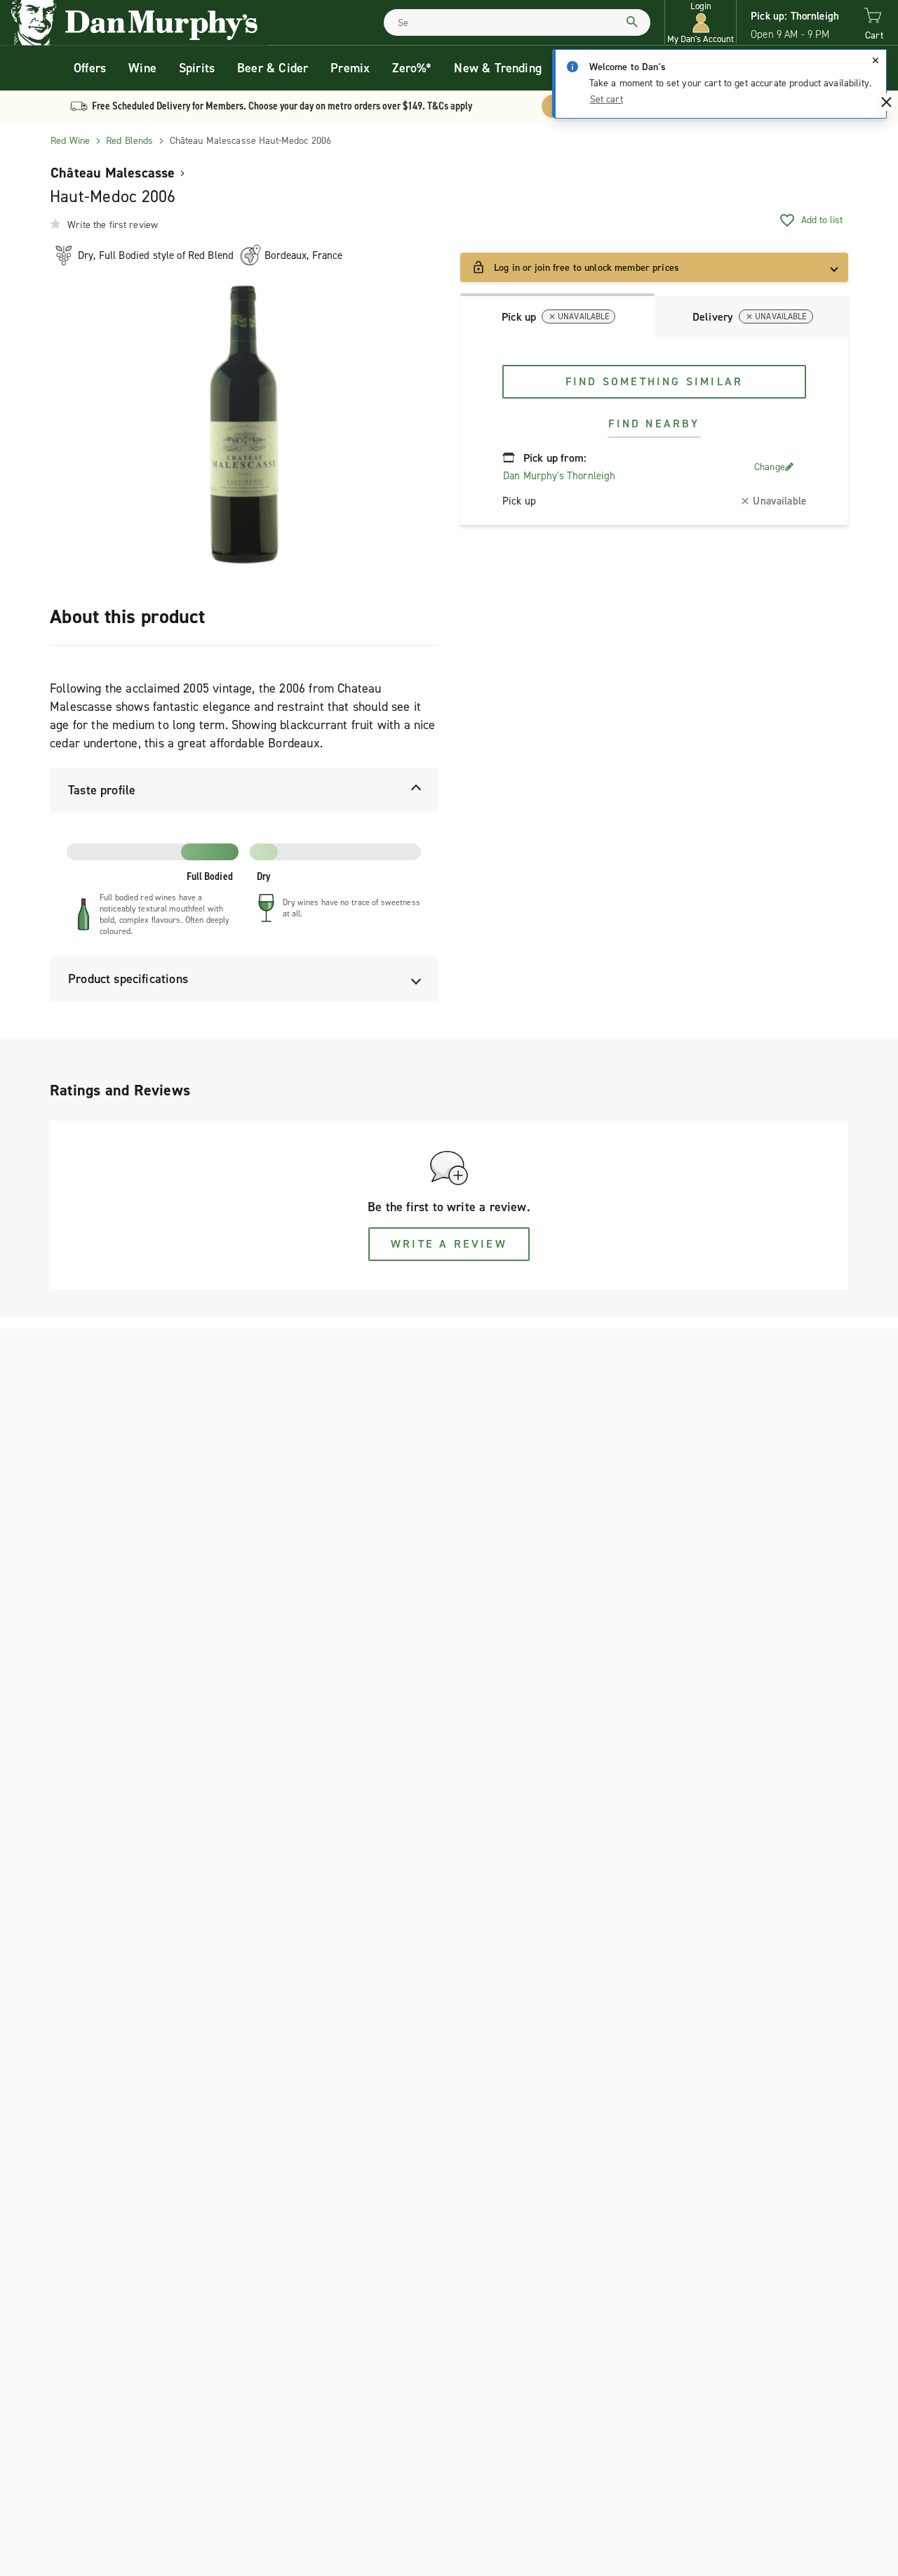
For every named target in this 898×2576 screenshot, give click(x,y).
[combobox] (517, 22)
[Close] (876, 60)
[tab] (557, 315)
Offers (90, 68)
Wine (142, 68)
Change (770, 467)
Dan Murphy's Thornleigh (559, 476)
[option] (244, 425)
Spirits (197, 68)
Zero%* (412, 68)
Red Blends (129, 141)
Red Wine (70, 141)
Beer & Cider (273, 68)
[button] (701, 23)
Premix (350, 68)
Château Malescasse (113, 173)
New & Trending (498, 68)
